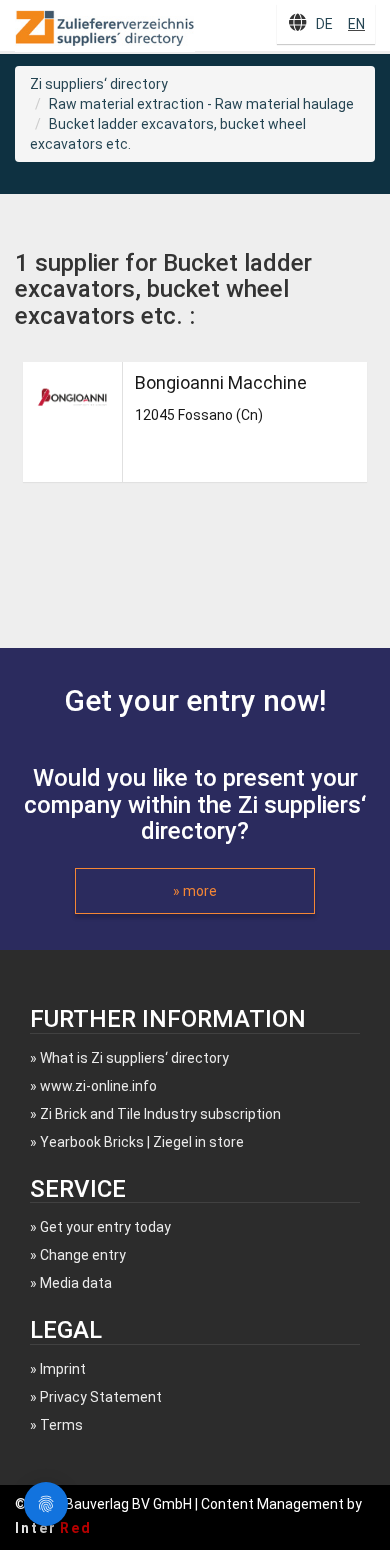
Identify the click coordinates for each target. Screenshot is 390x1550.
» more (195, 891)
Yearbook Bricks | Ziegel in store (142, 1142)
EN (356, 24)
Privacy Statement (101, 1397)
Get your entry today (105, 1227)
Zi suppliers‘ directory (99, 84)
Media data (76, 1283)
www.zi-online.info (98, 1086)
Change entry (83, 1255)
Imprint (63, 1369)
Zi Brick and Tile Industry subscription (160, 1114)
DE (324, 24)
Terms (61, 1425)
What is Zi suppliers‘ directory (134, 1058)
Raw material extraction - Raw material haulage (201, 104)
